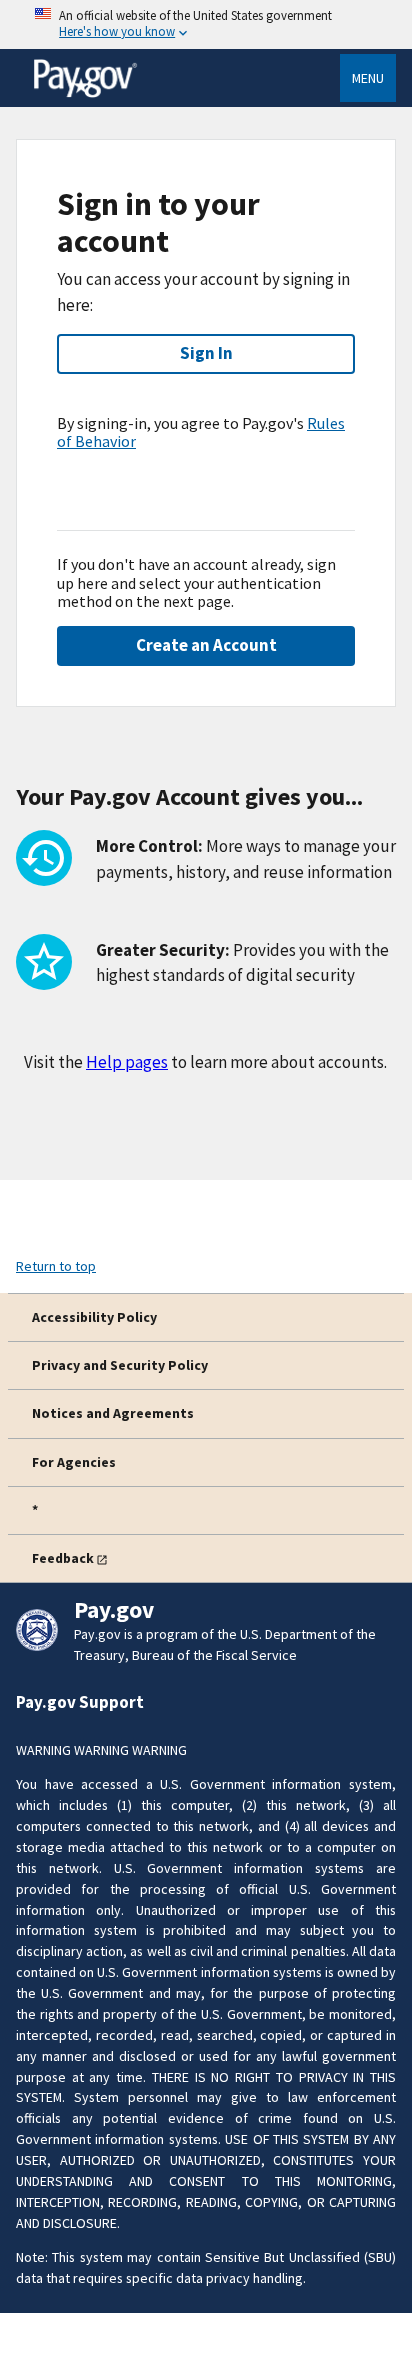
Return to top (56, 1266)
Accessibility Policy (94, 1317)
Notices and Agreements (113, 1413)
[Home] (85, 94)
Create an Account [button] (206, 645)
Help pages (127, 1062)
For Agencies (74, 1462)
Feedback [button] (63, 1558)
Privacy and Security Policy (120, 1365)
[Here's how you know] (206, 24)
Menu (368, 78)
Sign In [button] (206, 353)
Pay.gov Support (80, 1702)
